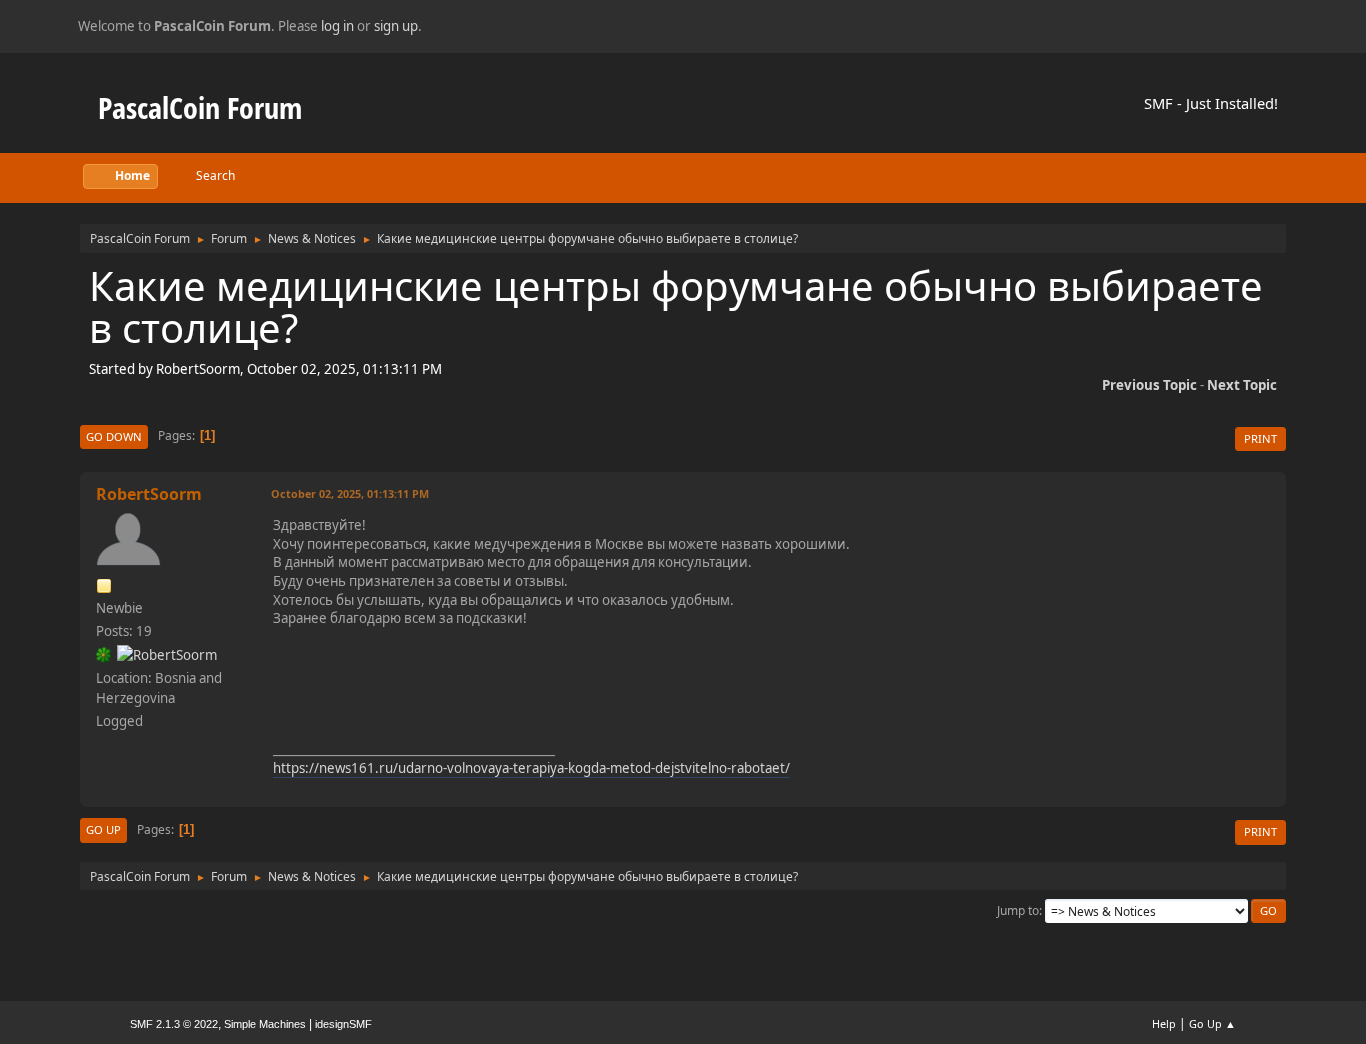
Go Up (103, 829)
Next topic (1242, 385)
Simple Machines (265, 1024)
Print (1260, 438)
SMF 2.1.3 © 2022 (174, 1024)
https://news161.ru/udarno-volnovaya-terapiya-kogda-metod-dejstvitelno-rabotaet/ (531, 768)
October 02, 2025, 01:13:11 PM (350, 493)
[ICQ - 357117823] (104, 654)
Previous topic (1149, 385)
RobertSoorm (149, 494)
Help (1164, 1023)
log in (337, 26)
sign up (396, 26)
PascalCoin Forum (200, 107)
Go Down (114, 436)
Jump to (1018, 910)
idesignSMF (343, 1024)
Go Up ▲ (1212, 1023)
